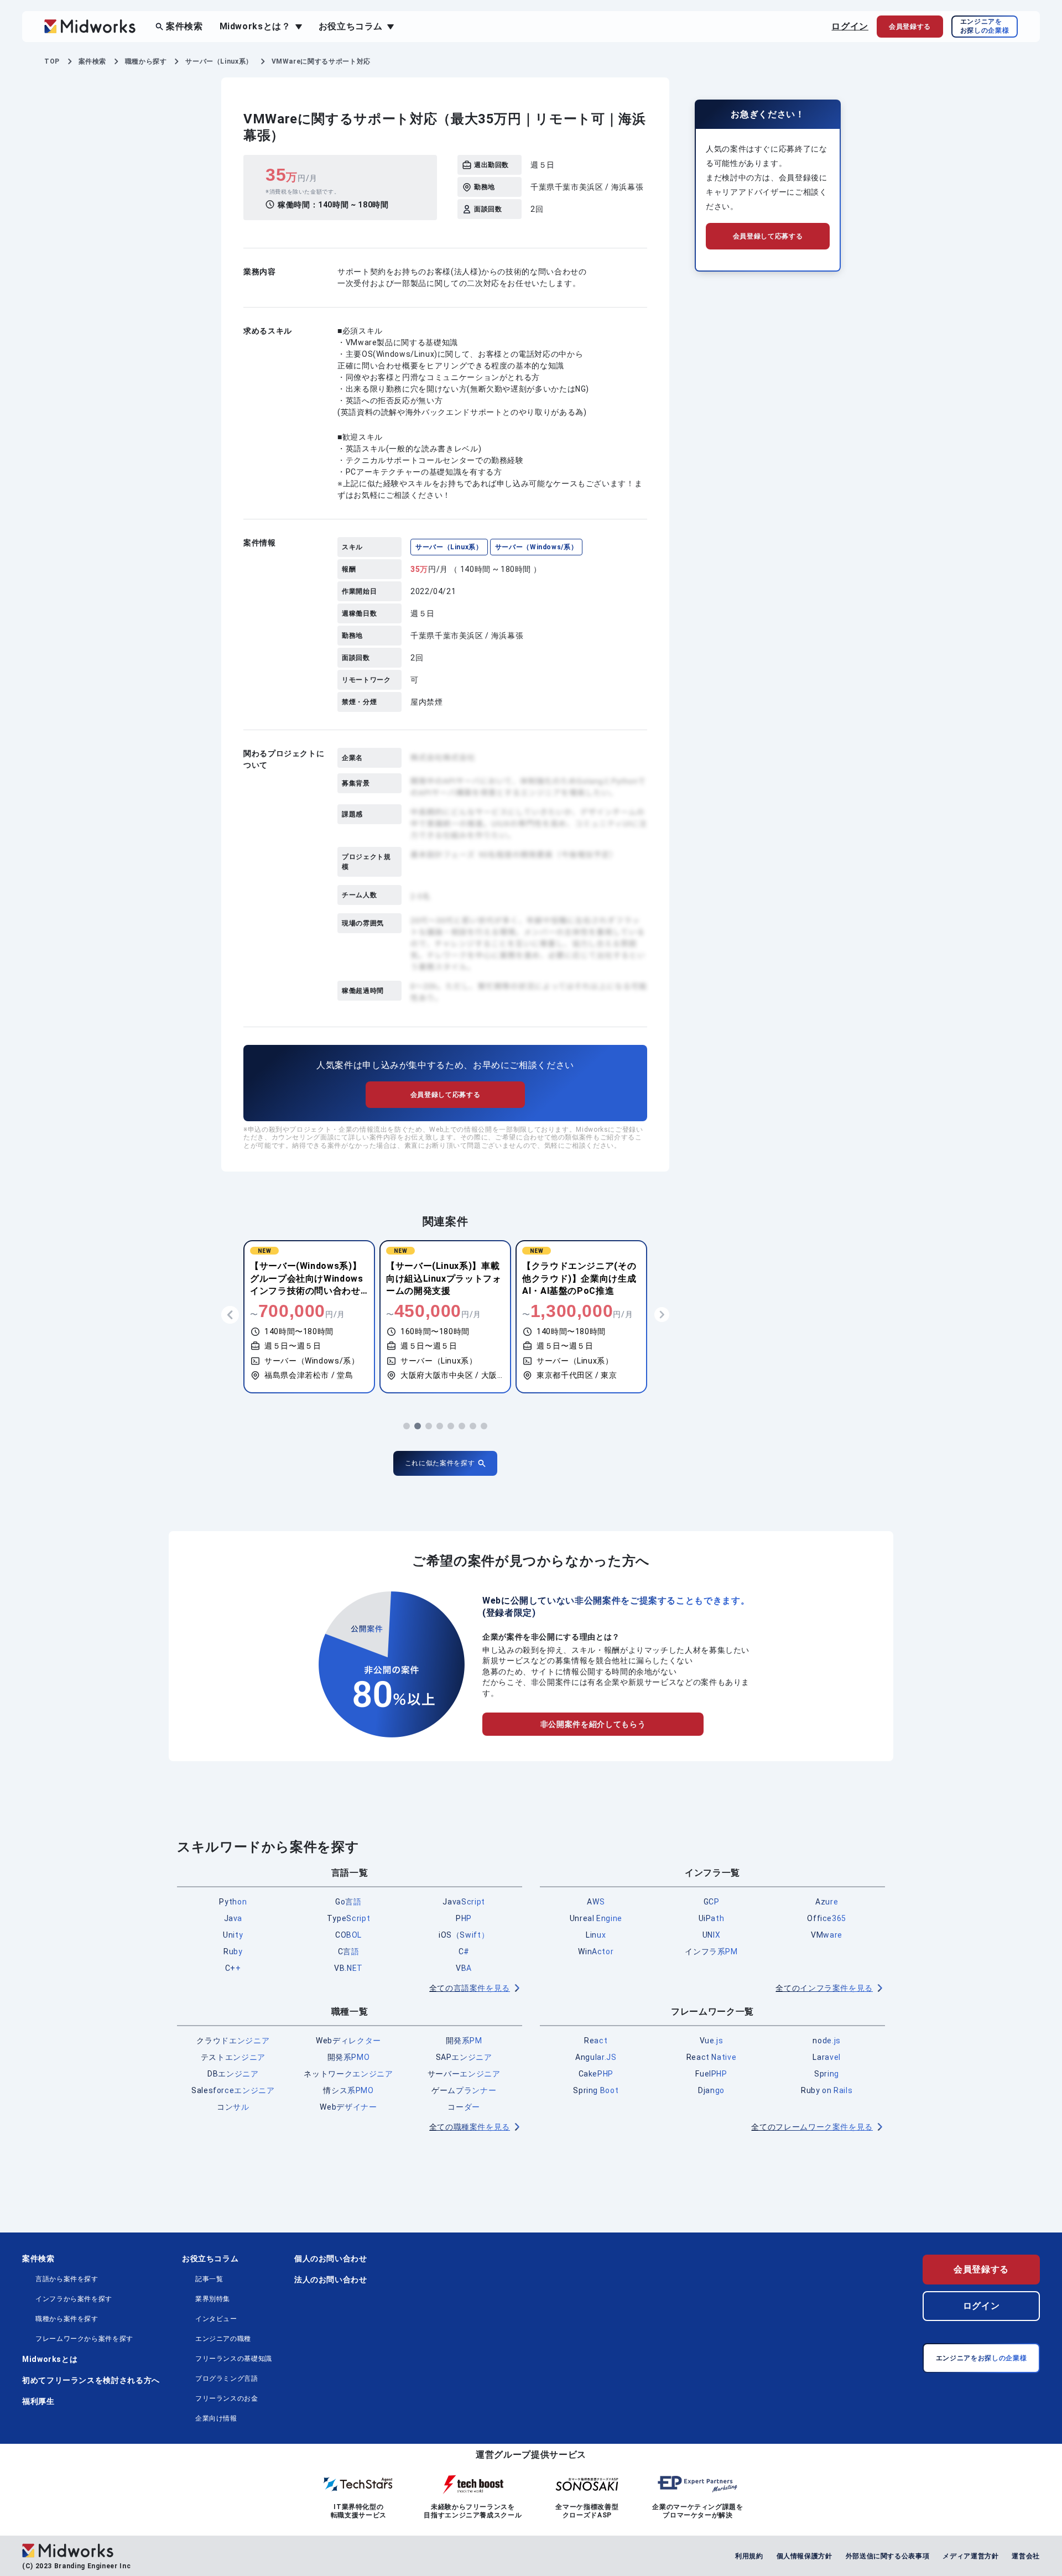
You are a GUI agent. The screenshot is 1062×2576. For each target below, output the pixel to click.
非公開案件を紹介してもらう (593, 1724)
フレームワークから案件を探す (84, 2339)
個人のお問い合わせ (331, 2258)
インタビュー (216, 2319)
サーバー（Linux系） (449, 547)
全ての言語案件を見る (470, 1988)
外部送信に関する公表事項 (888, 2556)
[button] (407, 1426)
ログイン (850, 26)
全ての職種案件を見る (470, 2127)
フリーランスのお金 (227, 2398)
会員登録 (910, 27)
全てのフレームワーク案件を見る (812, 2127)
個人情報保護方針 (805, 2556)
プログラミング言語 (227, 2379)
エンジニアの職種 (223, 2339)
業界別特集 (213, 2299)
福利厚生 (38, 2401)
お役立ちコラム (210, 2258)
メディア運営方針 (970, 2556)
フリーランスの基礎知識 (234, 2359)
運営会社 (1026, 2556)
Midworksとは (50, 2359)
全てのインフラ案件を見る (824, 1988)
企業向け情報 (216, 2418)
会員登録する (981, 2269)
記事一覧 (209, 2279)
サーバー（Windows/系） (537, 547)
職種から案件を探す (67, 2319)
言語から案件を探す (67, 2279)
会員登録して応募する (445, 1095)
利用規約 (749, 2556)
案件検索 (184, 26)
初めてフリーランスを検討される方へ (91, 2380)
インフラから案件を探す (74, 2299)
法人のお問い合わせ (331, 2280)
